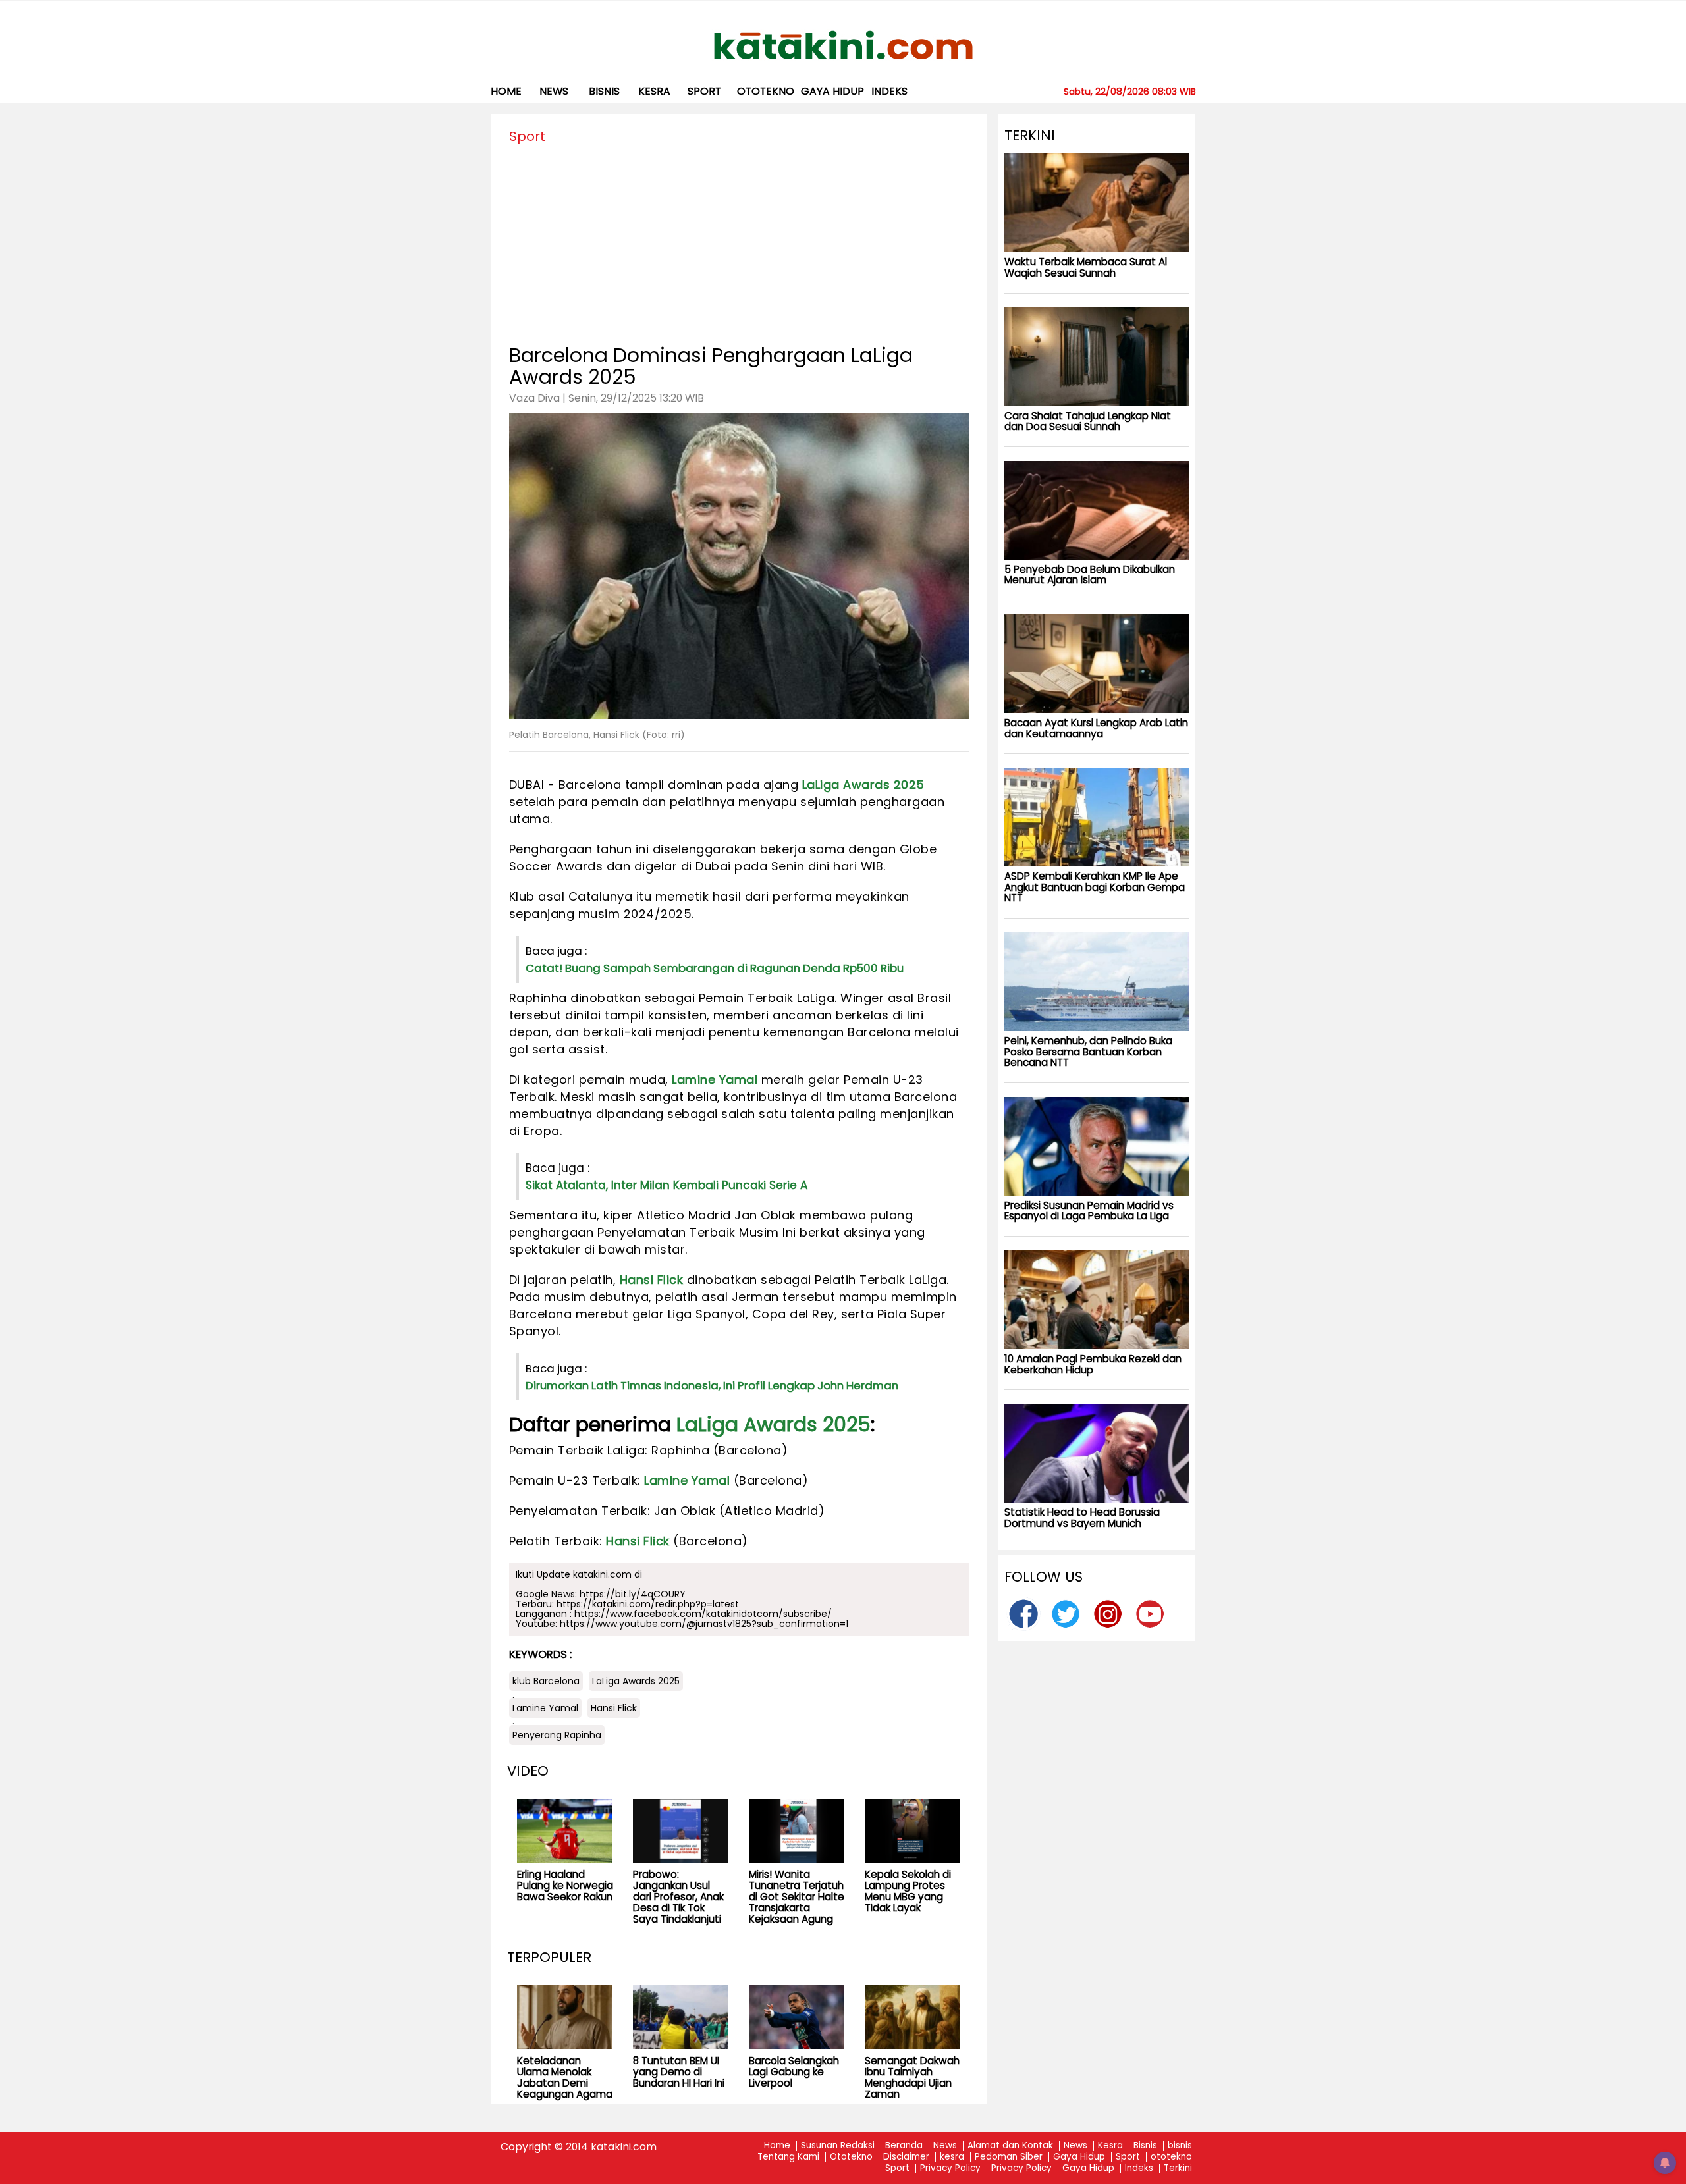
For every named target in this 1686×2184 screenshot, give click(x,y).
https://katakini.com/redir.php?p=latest (648, 1604)
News (554, 91)
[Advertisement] (739, 242)
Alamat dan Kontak (1010, 2146)
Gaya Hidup (832, 91)
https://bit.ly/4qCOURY (633, 1594)
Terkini (1178, 2169)
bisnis (604, 91)
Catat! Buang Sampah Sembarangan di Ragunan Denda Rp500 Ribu (715, 968)
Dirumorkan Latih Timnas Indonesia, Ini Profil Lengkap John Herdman (712, 1385)
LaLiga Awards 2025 (863, 785)
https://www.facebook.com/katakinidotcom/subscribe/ (703, 1614)
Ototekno (851, 2157)
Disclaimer (906, 2157)
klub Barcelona (546, 1681)
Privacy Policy (950, 2169)
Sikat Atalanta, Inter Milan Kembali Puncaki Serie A (666, 1185)
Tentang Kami (788, 2157)
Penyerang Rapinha (557, 1735)
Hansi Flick (652, 1280)
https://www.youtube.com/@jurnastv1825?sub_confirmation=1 (704, 1624)
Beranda (904, 2146)
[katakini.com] (843, 45)
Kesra (1110, 2146)
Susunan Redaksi (838, 2146)
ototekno (766, 91)
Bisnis (1145, 2146)
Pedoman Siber (1009, 2157)
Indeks (889, 91)
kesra (654, 91)
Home (506, 91)
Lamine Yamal (715, 1079)
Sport (704, 91)
